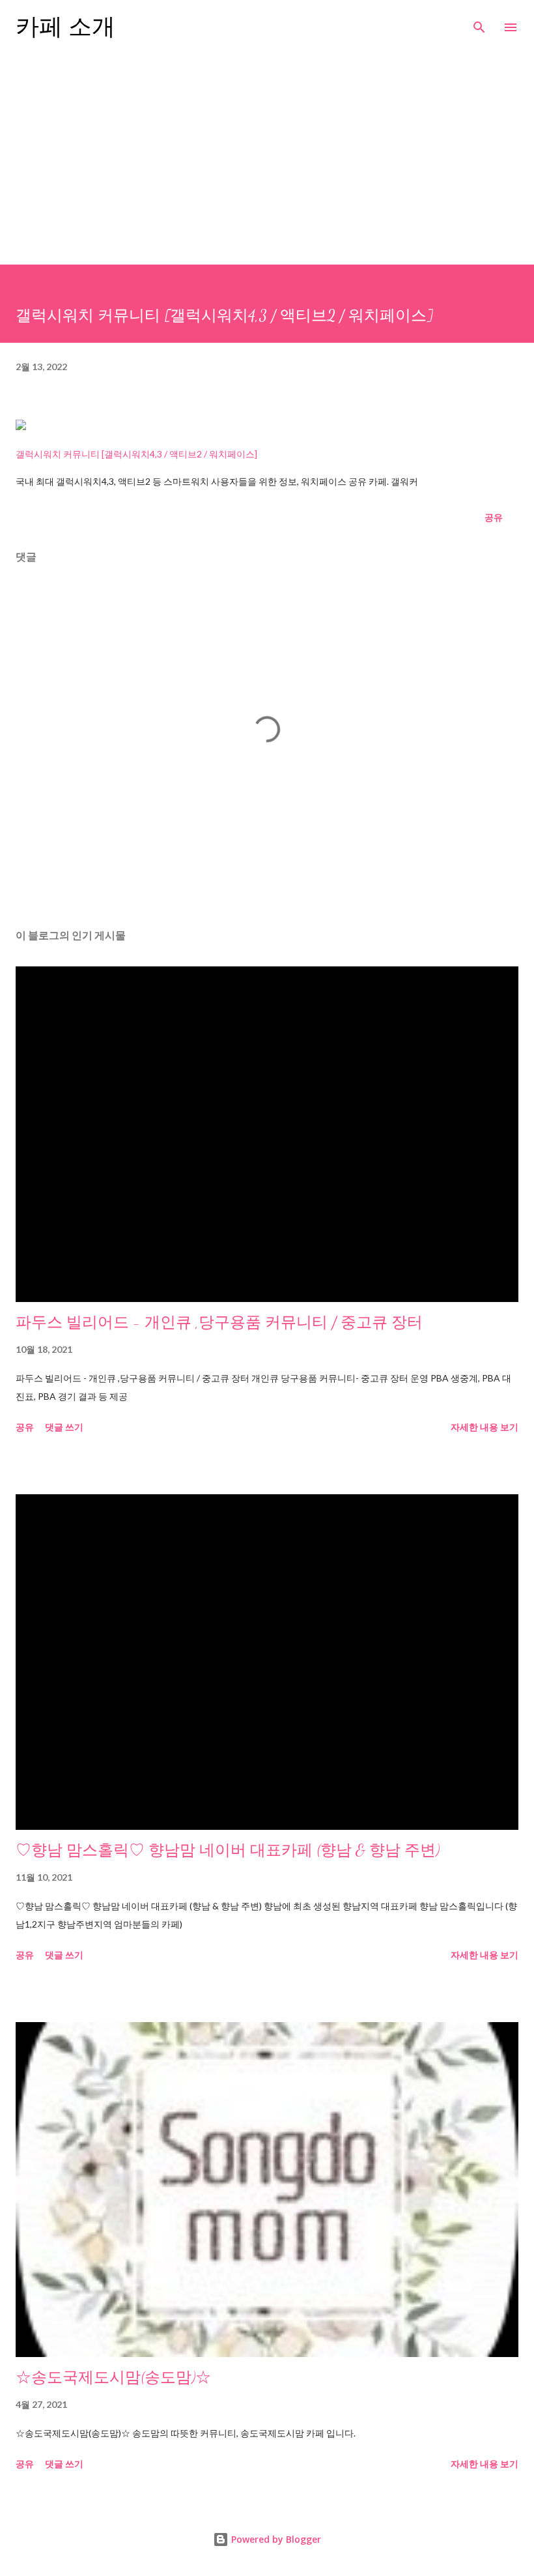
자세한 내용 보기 (485, 1427)
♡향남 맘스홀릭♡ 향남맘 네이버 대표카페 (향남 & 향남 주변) (228, 1850)
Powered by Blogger (275, 2539)
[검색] (479, 23)
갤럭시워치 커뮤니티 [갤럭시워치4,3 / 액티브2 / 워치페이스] (136, 454)
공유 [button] (494, 517)
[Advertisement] (267, 167)
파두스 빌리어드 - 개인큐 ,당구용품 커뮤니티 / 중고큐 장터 (219, 1323)
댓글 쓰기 (64, 1427)
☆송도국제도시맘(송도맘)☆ (113, 2378)
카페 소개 (65, 27)
